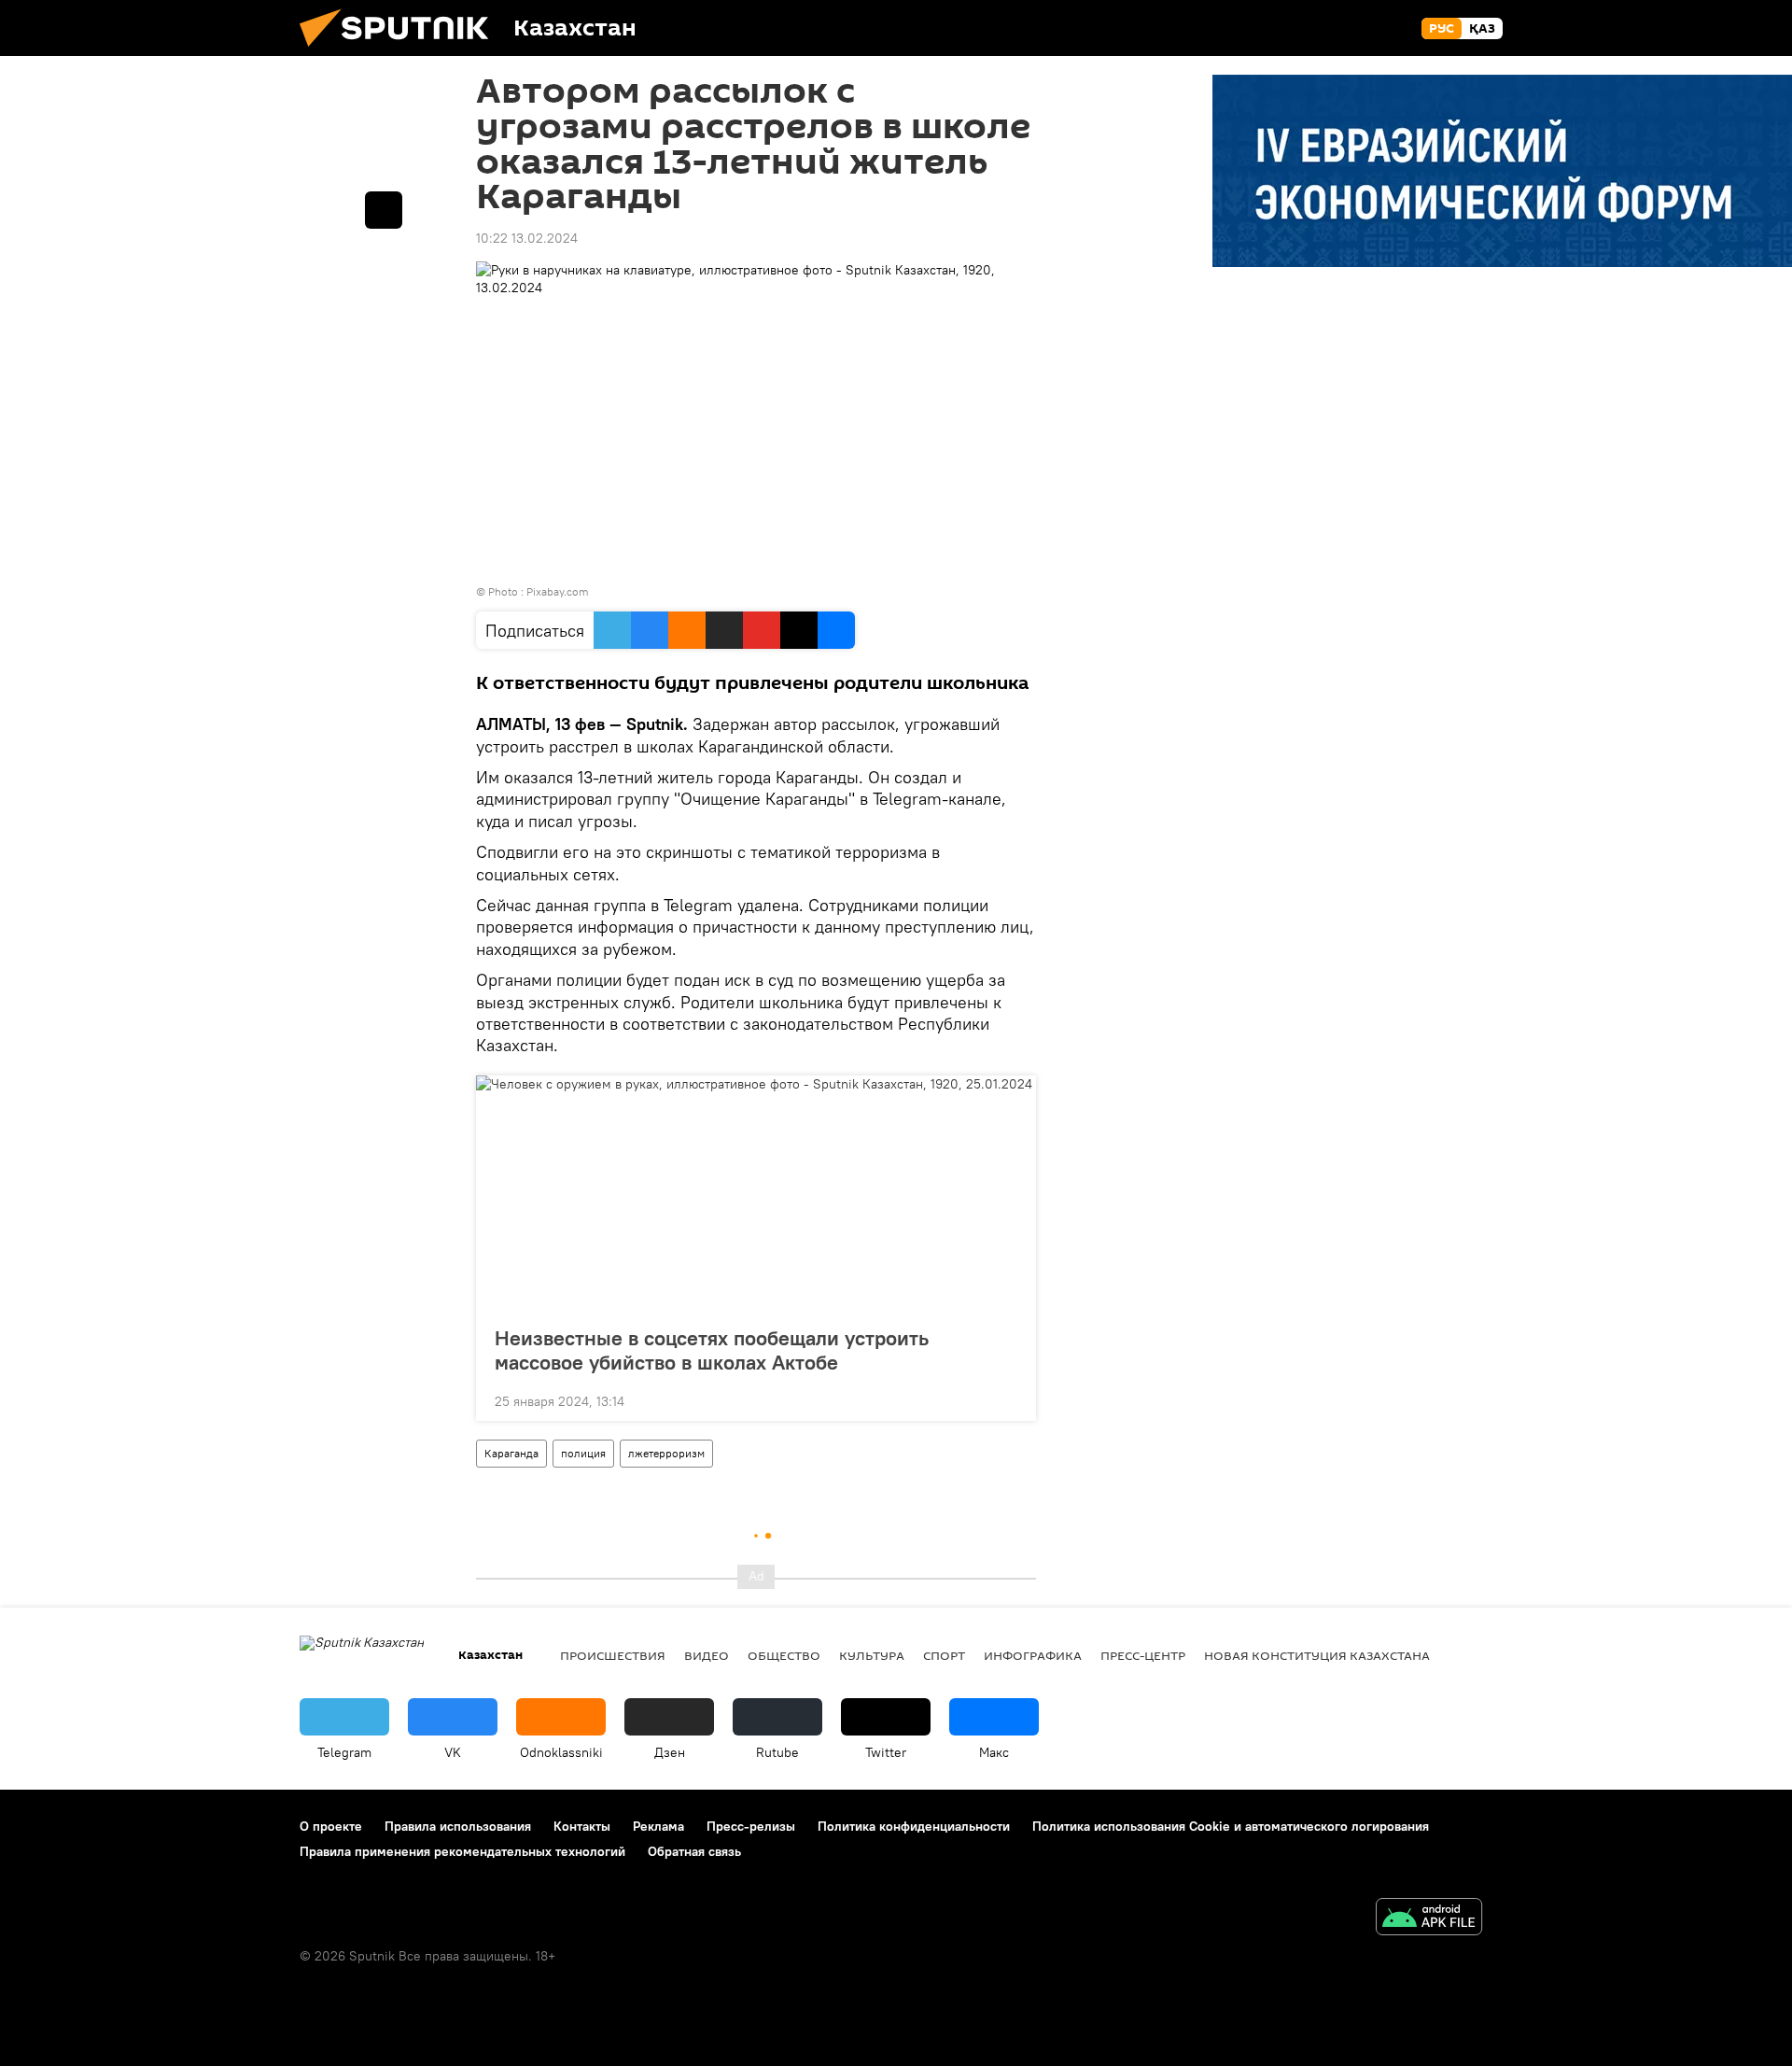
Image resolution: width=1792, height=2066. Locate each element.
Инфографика (1033, 1655)
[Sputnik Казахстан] (401, 51)
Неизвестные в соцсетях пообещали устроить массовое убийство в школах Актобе (712, 1350)
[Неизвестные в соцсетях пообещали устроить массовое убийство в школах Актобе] (756, 1195)
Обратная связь (694, 1851)
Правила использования (458, 1826)
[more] (1007, 1399)
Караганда (511, 1453)
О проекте (331, 1826)
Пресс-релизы (751, 1826)
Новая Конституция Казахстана (1317, 1655)
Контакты (582, 1826)
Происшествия (613, 1655)
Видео (707, 1655)
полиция (583, 1453)
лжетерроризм (666, 1453)
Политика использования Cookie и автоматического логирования (1231, 1826)
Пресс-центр (1143, 1655)
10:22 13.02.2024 (527, 238)
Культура (872, 1655)
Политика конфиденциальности (914, 1826)
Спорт (944, 1655)
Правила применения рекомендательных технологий (462, 1851)
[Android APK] (1429, 1919)
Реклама (658, 1826)
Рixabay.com (558, 591)
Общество (784, 1655)
